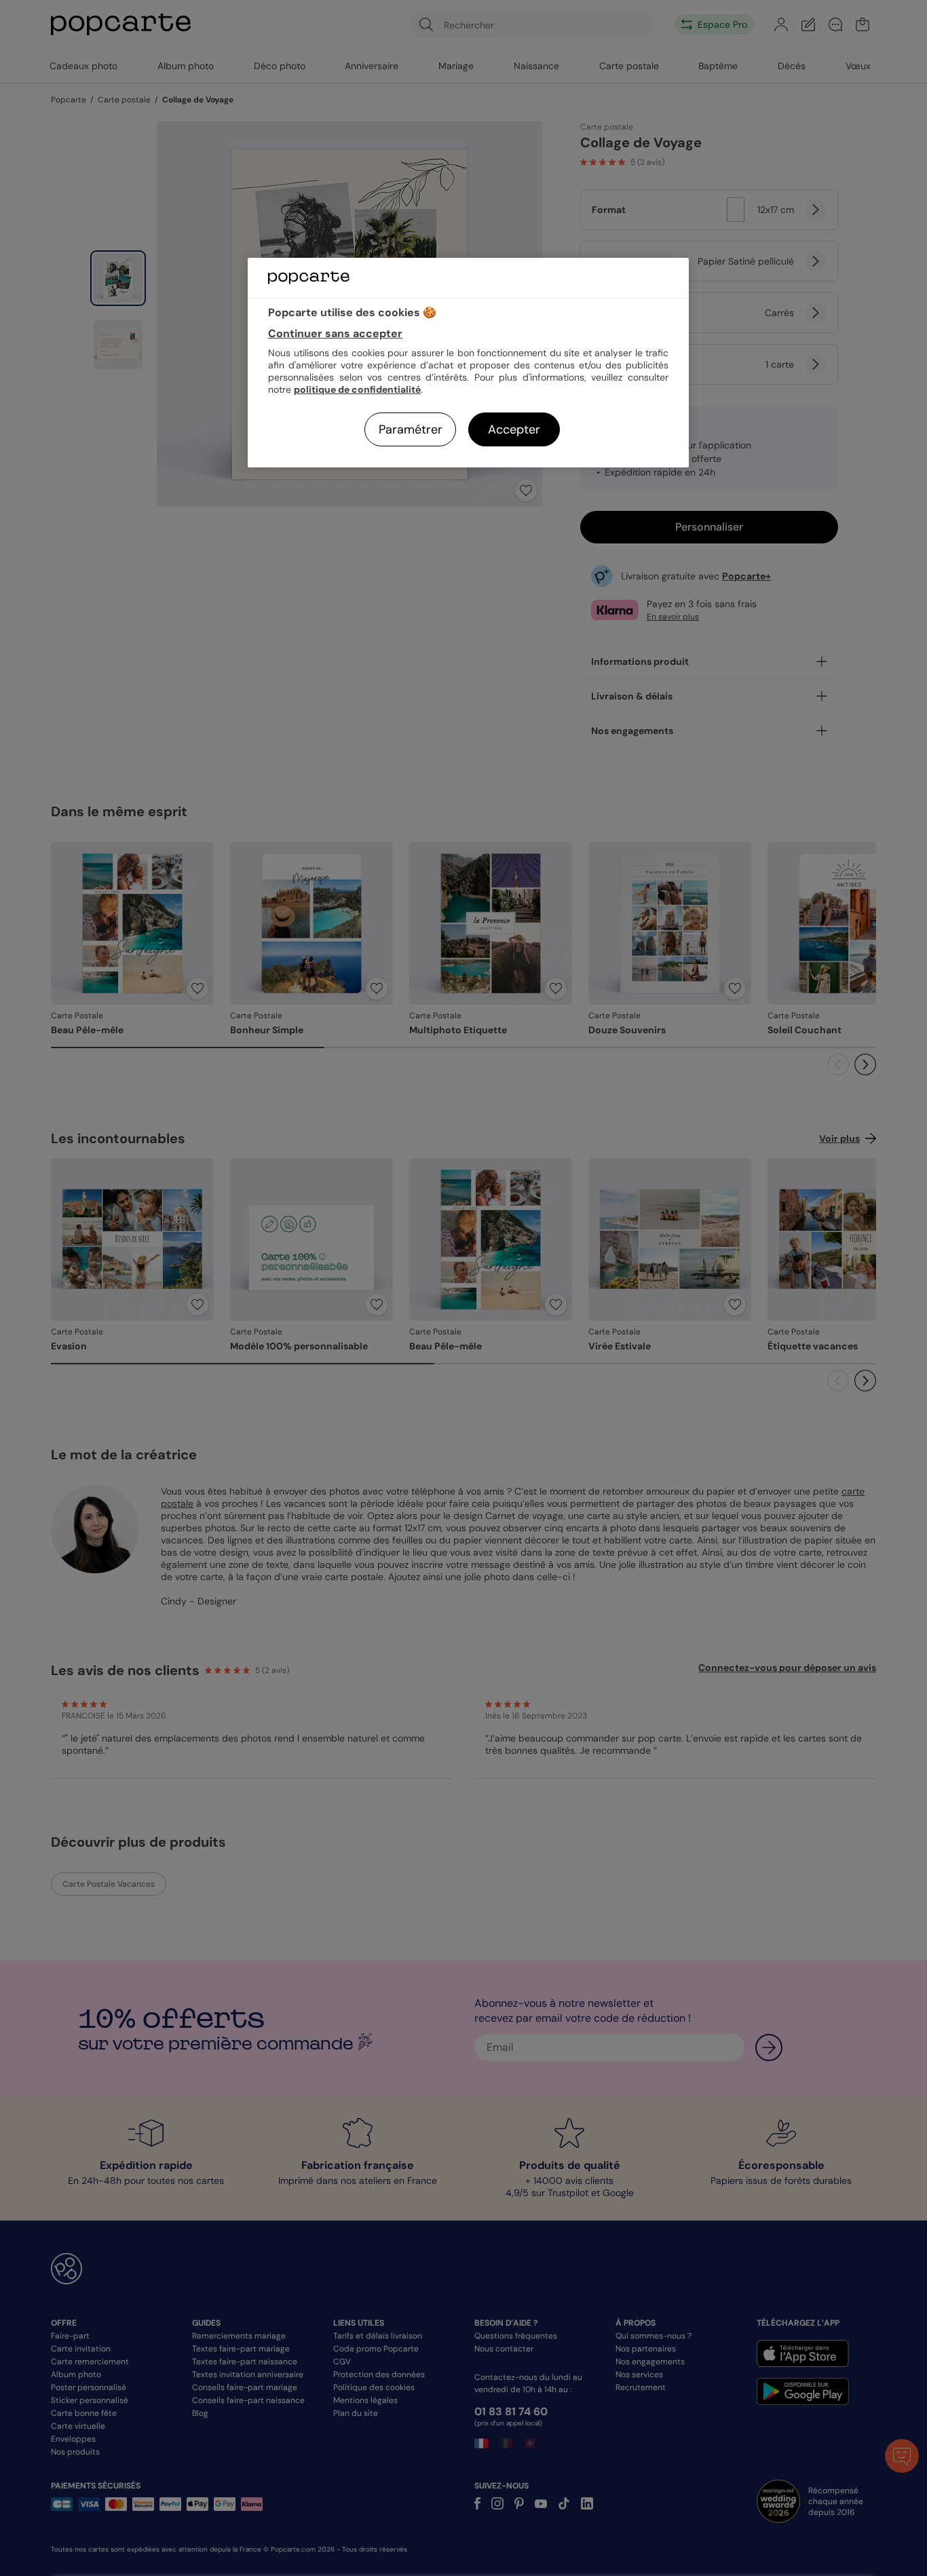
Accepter (514, 429)
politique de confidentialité (357, 389)
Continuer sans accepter (335, 333)
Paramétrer (411, 429)
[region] (468, 363)
